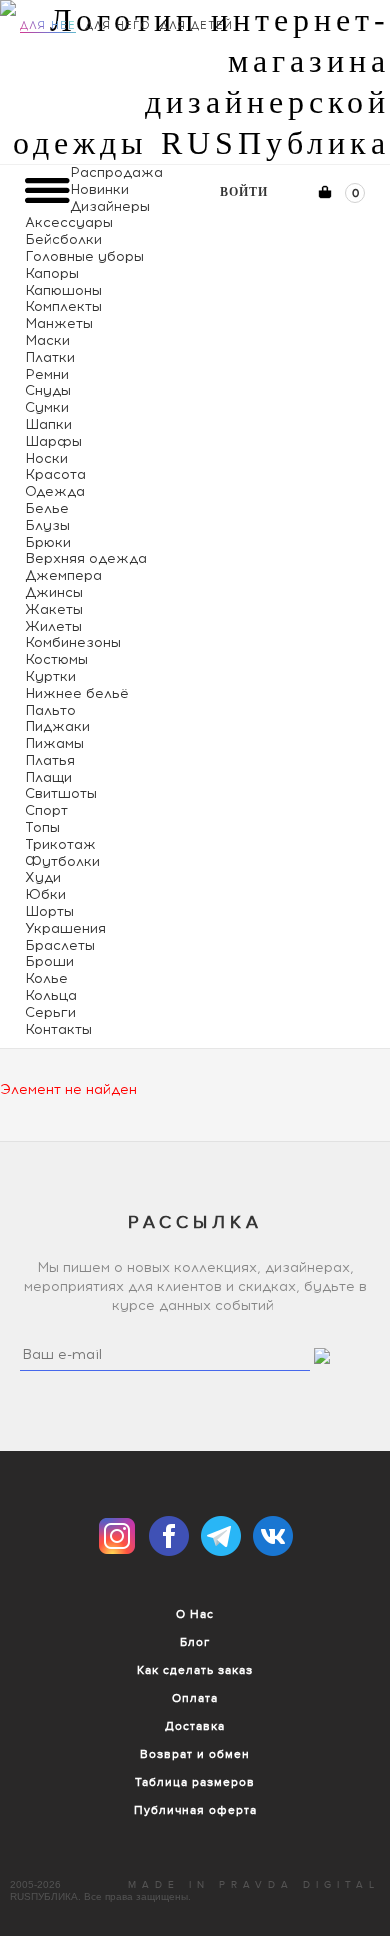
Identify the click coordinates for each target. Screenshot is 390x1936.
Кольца (51, 995)
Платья (50, 760)
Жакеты (54, 609)
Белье (47, 508)
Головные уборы (84, 256)
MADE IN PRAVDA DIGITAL (254, 1885)
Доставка (195, 1726)
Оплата (195, 1698)
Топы (42, 827)
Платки (50, 357)
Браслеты (60, 945)
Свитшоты (61, 793)
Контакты (58, 1029)
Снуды (48, 390)
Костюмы (56, 659)
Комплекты (63, 306)
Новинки (99, 189)
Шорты (49, 911)
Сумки (47, 407)
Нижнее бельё (77, 693)
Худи (43, 877)
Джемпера (63, 575)
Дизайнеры (110, 206)
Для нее (48, 25)
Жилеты (53, 626)
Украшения (65, 928)
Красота (55, 474)
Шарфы (53, 441)
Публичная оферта (195, 1810)
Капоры (52, 273)
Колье (46, 978)
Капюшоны (63, 290)
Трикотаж (60, 844)
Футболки (62, 861)
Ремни (47, 374)
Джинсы (54, 592)
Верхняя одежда (86, 558)
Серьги (50, 1012)
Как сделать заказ (195, 1670)
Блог (195, 1642)
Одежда (55, 491)
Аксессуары (69, 222)
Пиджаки (57, 726)
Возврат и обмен (195, 1754)
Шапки (48, 424)
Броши (49, 961)
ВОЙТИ (244, 192)
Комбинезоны (73, 642)
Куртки (50, 676)
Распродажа (116, 172)
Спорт (46, 810)
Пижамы (54, 743)
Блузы (47, 525)
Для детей (196, 25)
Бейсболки (63, 239)
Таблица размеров (195, 1782)
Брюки (48, 542)
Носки (46, 458)
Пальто (50, 710)
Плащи (48, 777)
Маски (47, 340)
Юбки (45, 894)
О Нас (195, 1614)
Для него (118, 25)
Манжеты (59, 323)
